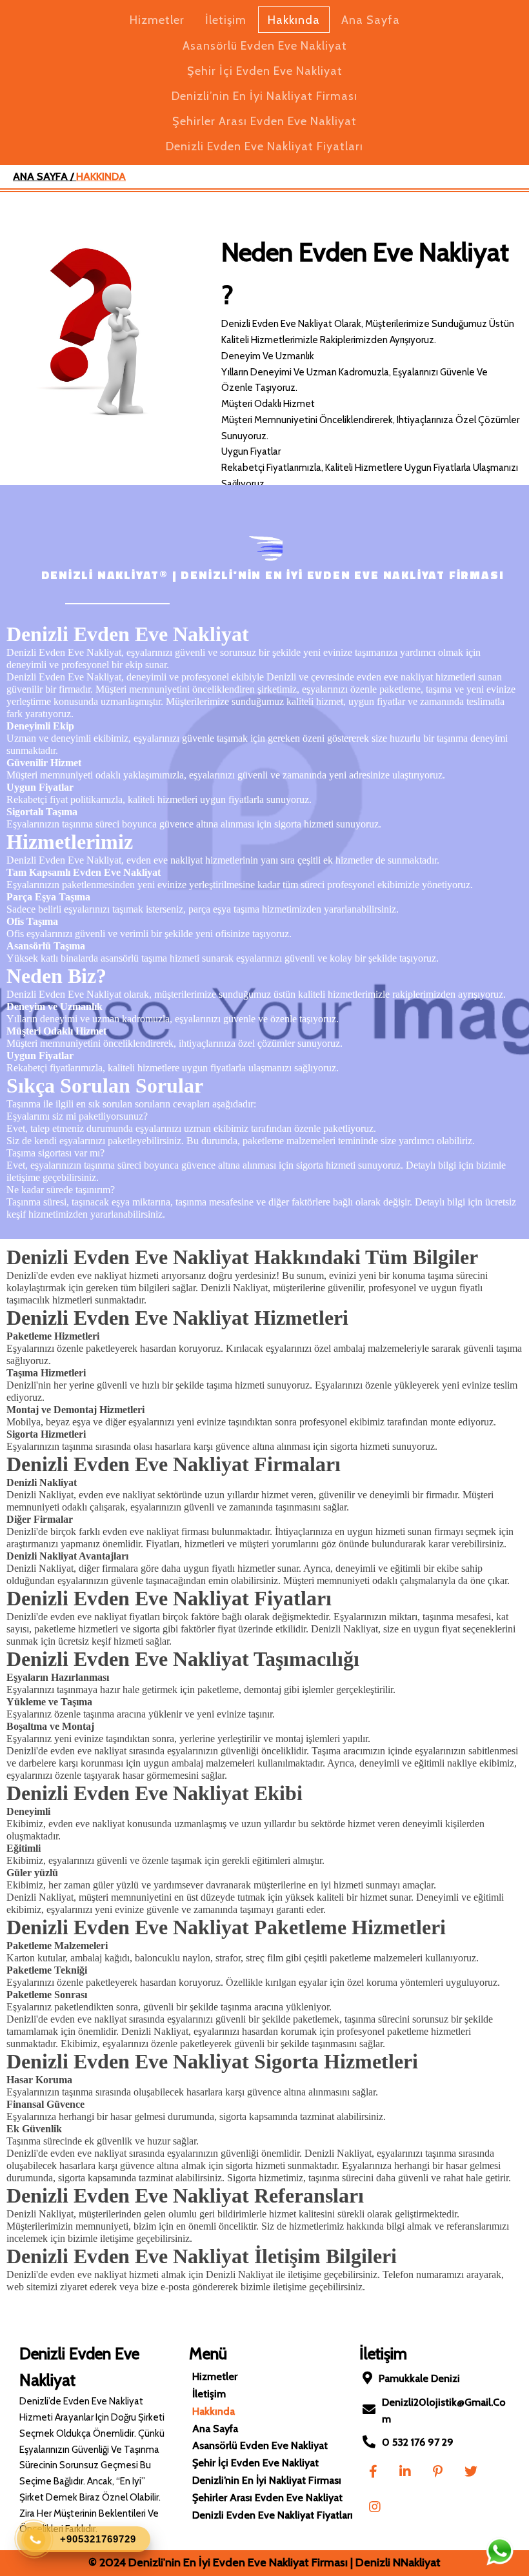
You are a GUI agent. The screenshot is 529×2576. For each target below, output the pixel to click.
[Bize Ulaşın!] (500, 2548)
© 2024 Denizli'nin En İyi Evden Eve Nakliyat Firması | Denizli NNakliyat (264, 2562)
